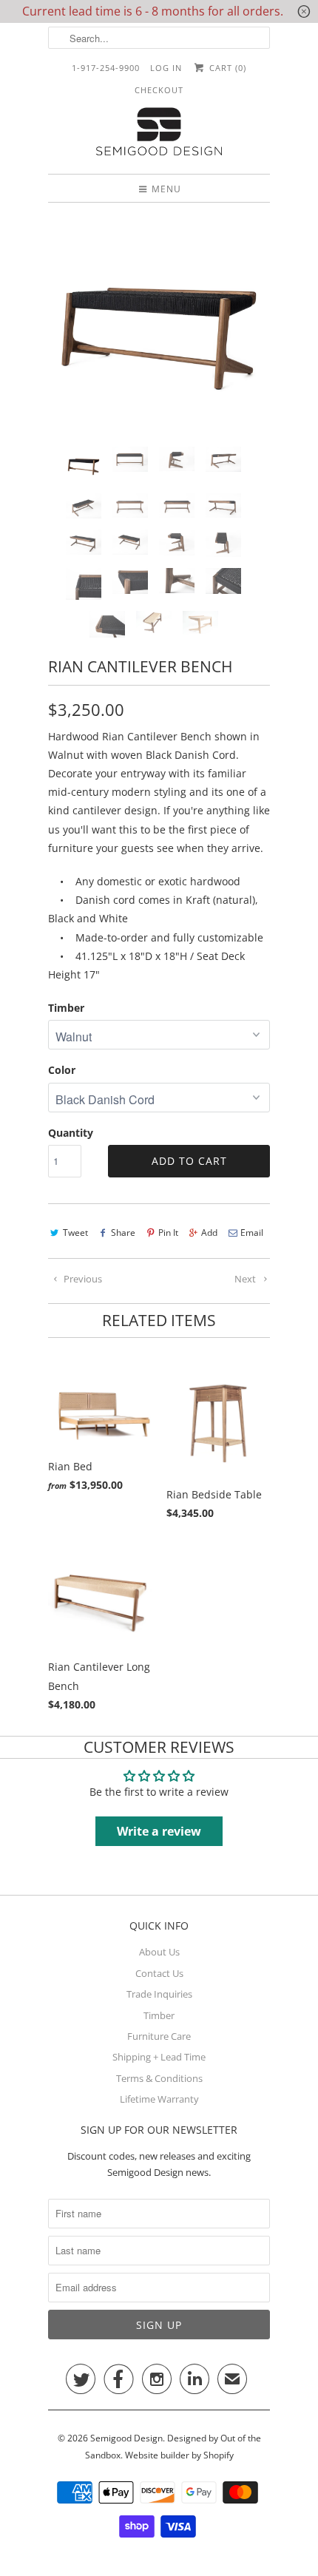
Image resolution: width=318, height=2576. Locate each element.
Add (209, 1233)
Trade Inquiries (159, 1994)
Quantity (71, 1133)
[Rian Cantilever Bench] (159, 325)
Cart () (226, 68)
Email (252, 1233)
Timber (66, 1008)
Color (62, 1070)
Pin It (168, 1233)
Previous (82, 1279)
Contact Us (159, 1973)
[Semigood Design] (159, 133)
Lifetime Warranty (159, 2099)
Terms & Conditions (159, 2078)
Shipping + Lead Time (159, 2057)
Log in (166, 68)
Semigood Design (126, 2438)
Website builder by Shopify (179, 2455)
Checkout (159, 90)
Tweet (75, 1233)
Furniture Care (159, 2036)
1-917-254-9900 (106, 68)
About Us (159, 1952)
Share (123, 1233)
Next (246, 1279)
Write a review (159, 1831)
